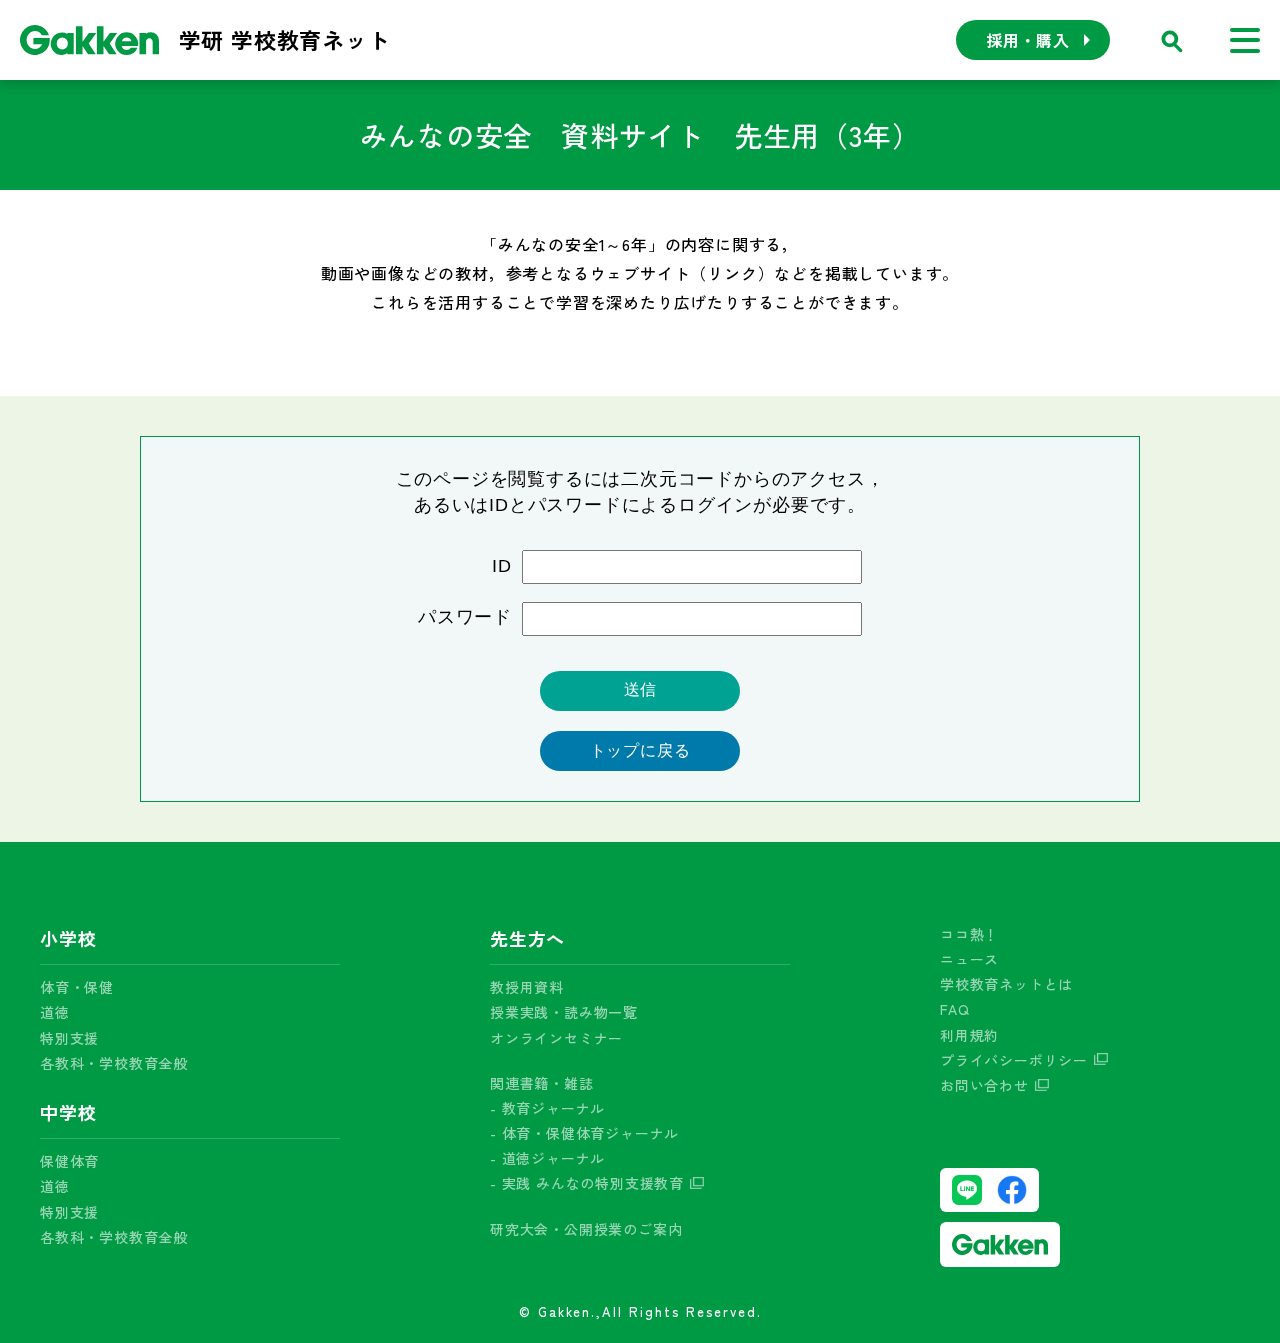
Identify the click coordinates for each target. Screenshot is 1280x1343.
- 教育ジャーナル (547, 1108)
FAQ (954, 1009)
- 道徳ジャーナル (547, 1158)
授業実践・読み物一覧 (564, 1012)
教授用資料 (527, 987)
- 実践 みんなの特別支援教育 (587, 1183)
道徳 (55, 1012)
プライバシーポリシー (1014, 1060)
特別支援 (69, 1038)
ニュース (969, 959)
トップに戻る (640, 750)
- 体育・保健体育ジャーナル (584, 1133)
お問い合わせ (984, 1085)
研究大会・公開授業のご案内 (586, 1229)
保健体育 (69, 1161)
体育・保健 (77, 987)
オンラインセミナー (556, 1038)
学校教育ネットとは (1006, 984)
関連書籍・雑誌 (542, 1083)
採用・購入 (1028, 40)
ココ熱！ (969, 934)
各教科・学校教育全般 (114, 1063)
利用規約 (969, 1035)
